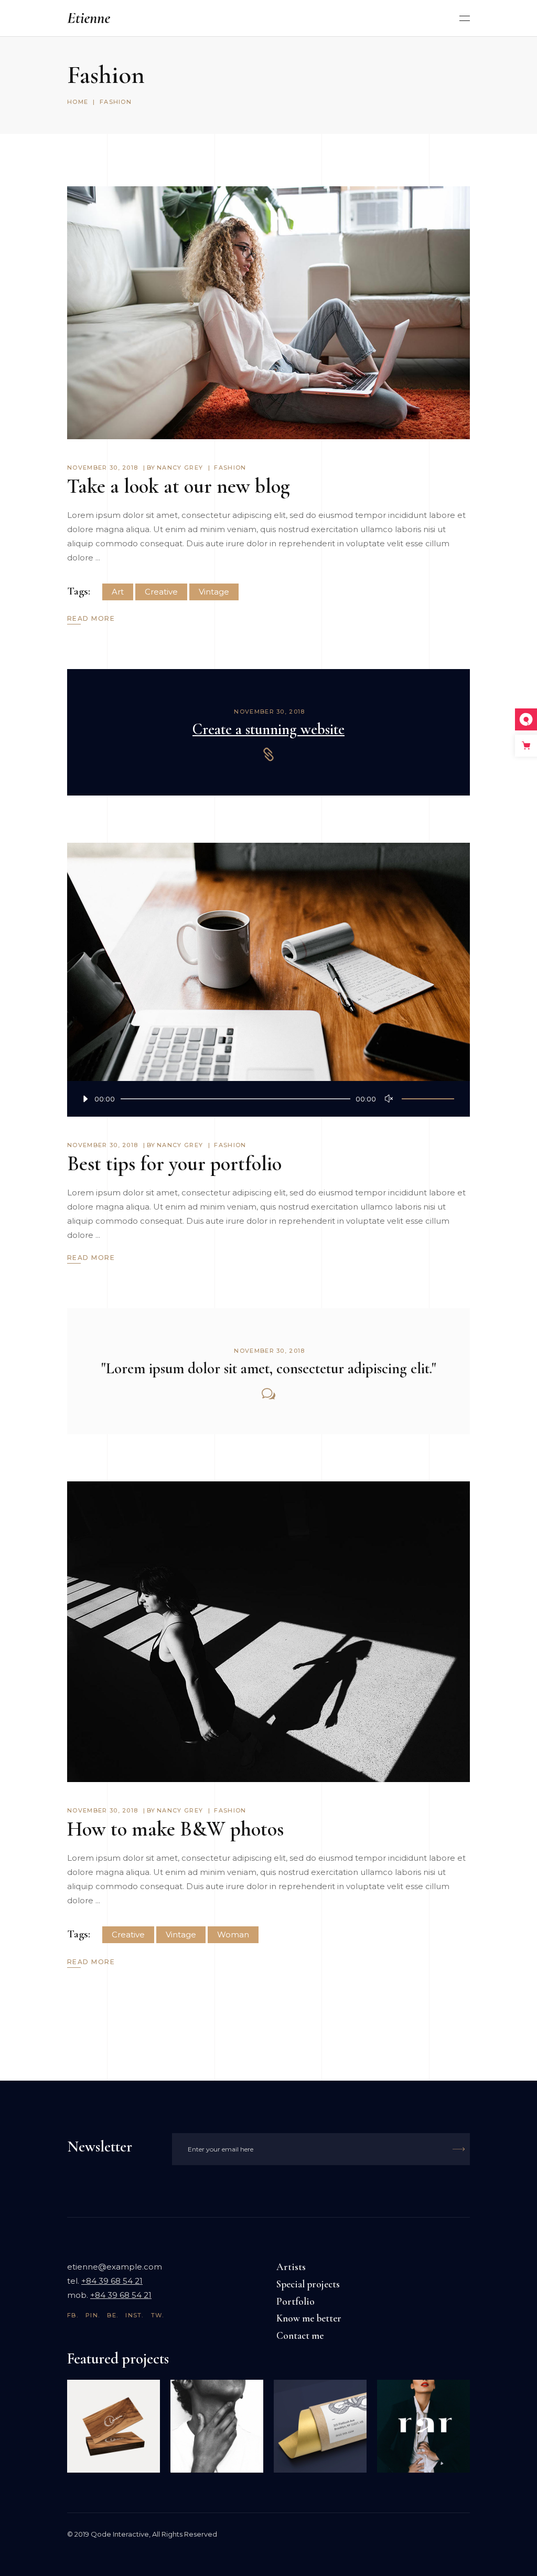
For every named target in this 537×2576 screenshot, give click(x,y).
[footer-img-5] (114, 2426)
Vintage (214, 592)
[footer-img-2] (320, 2426)
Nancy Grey (180, 468)
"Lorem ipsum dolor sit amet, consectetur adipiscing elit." (269, 1368)
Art (118, 592)
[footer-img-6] (423, 2426)
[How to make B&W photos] (268, 1632)
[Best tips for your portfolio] (268, 980)
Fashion (230, 468)
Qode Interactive (120, 2534)
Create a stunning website (268, 729)
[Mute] (391, 1099)
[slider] (428, 1099)
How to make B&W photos (175, 1829)
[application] (268, 1099)
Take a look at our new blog (179, 486)
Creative (161, 592)
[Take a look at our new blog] (268, 313)
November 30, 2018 (103, 468)
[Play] (78, 1099)
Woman (233, 1934)
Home (78, 102)
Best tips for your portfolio (174, 1164)
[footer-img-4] (217, 2426)
